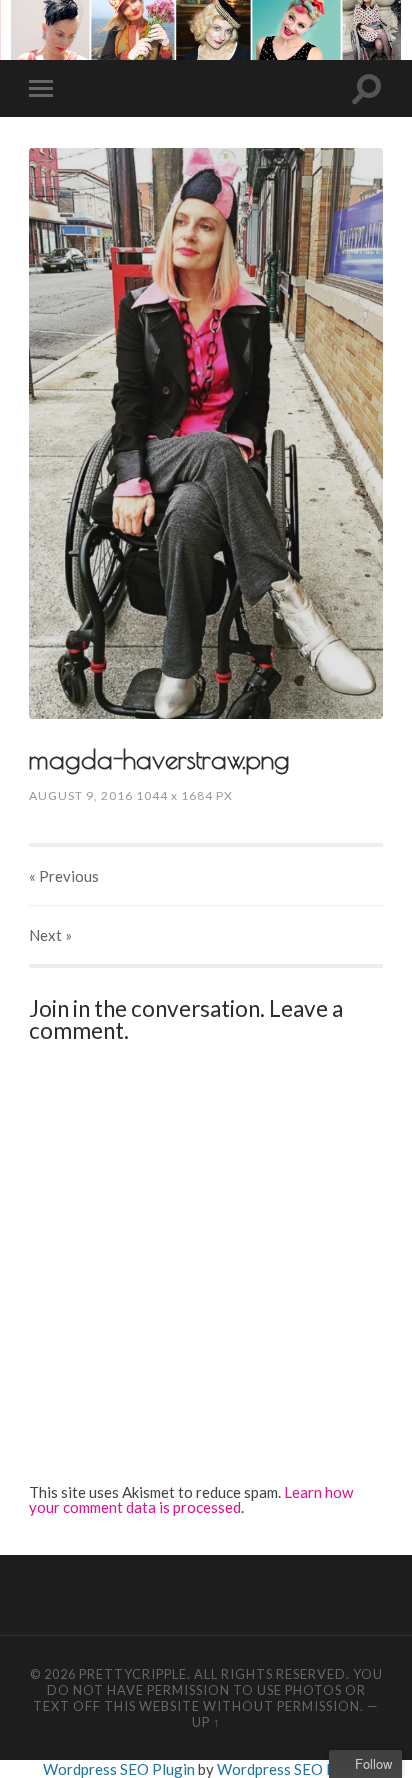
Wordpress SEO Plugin (120, 1769)
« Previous (64, 876)
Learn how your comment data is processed (191, 1499)
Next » (50, 935)
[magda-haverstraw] (206, 434)
